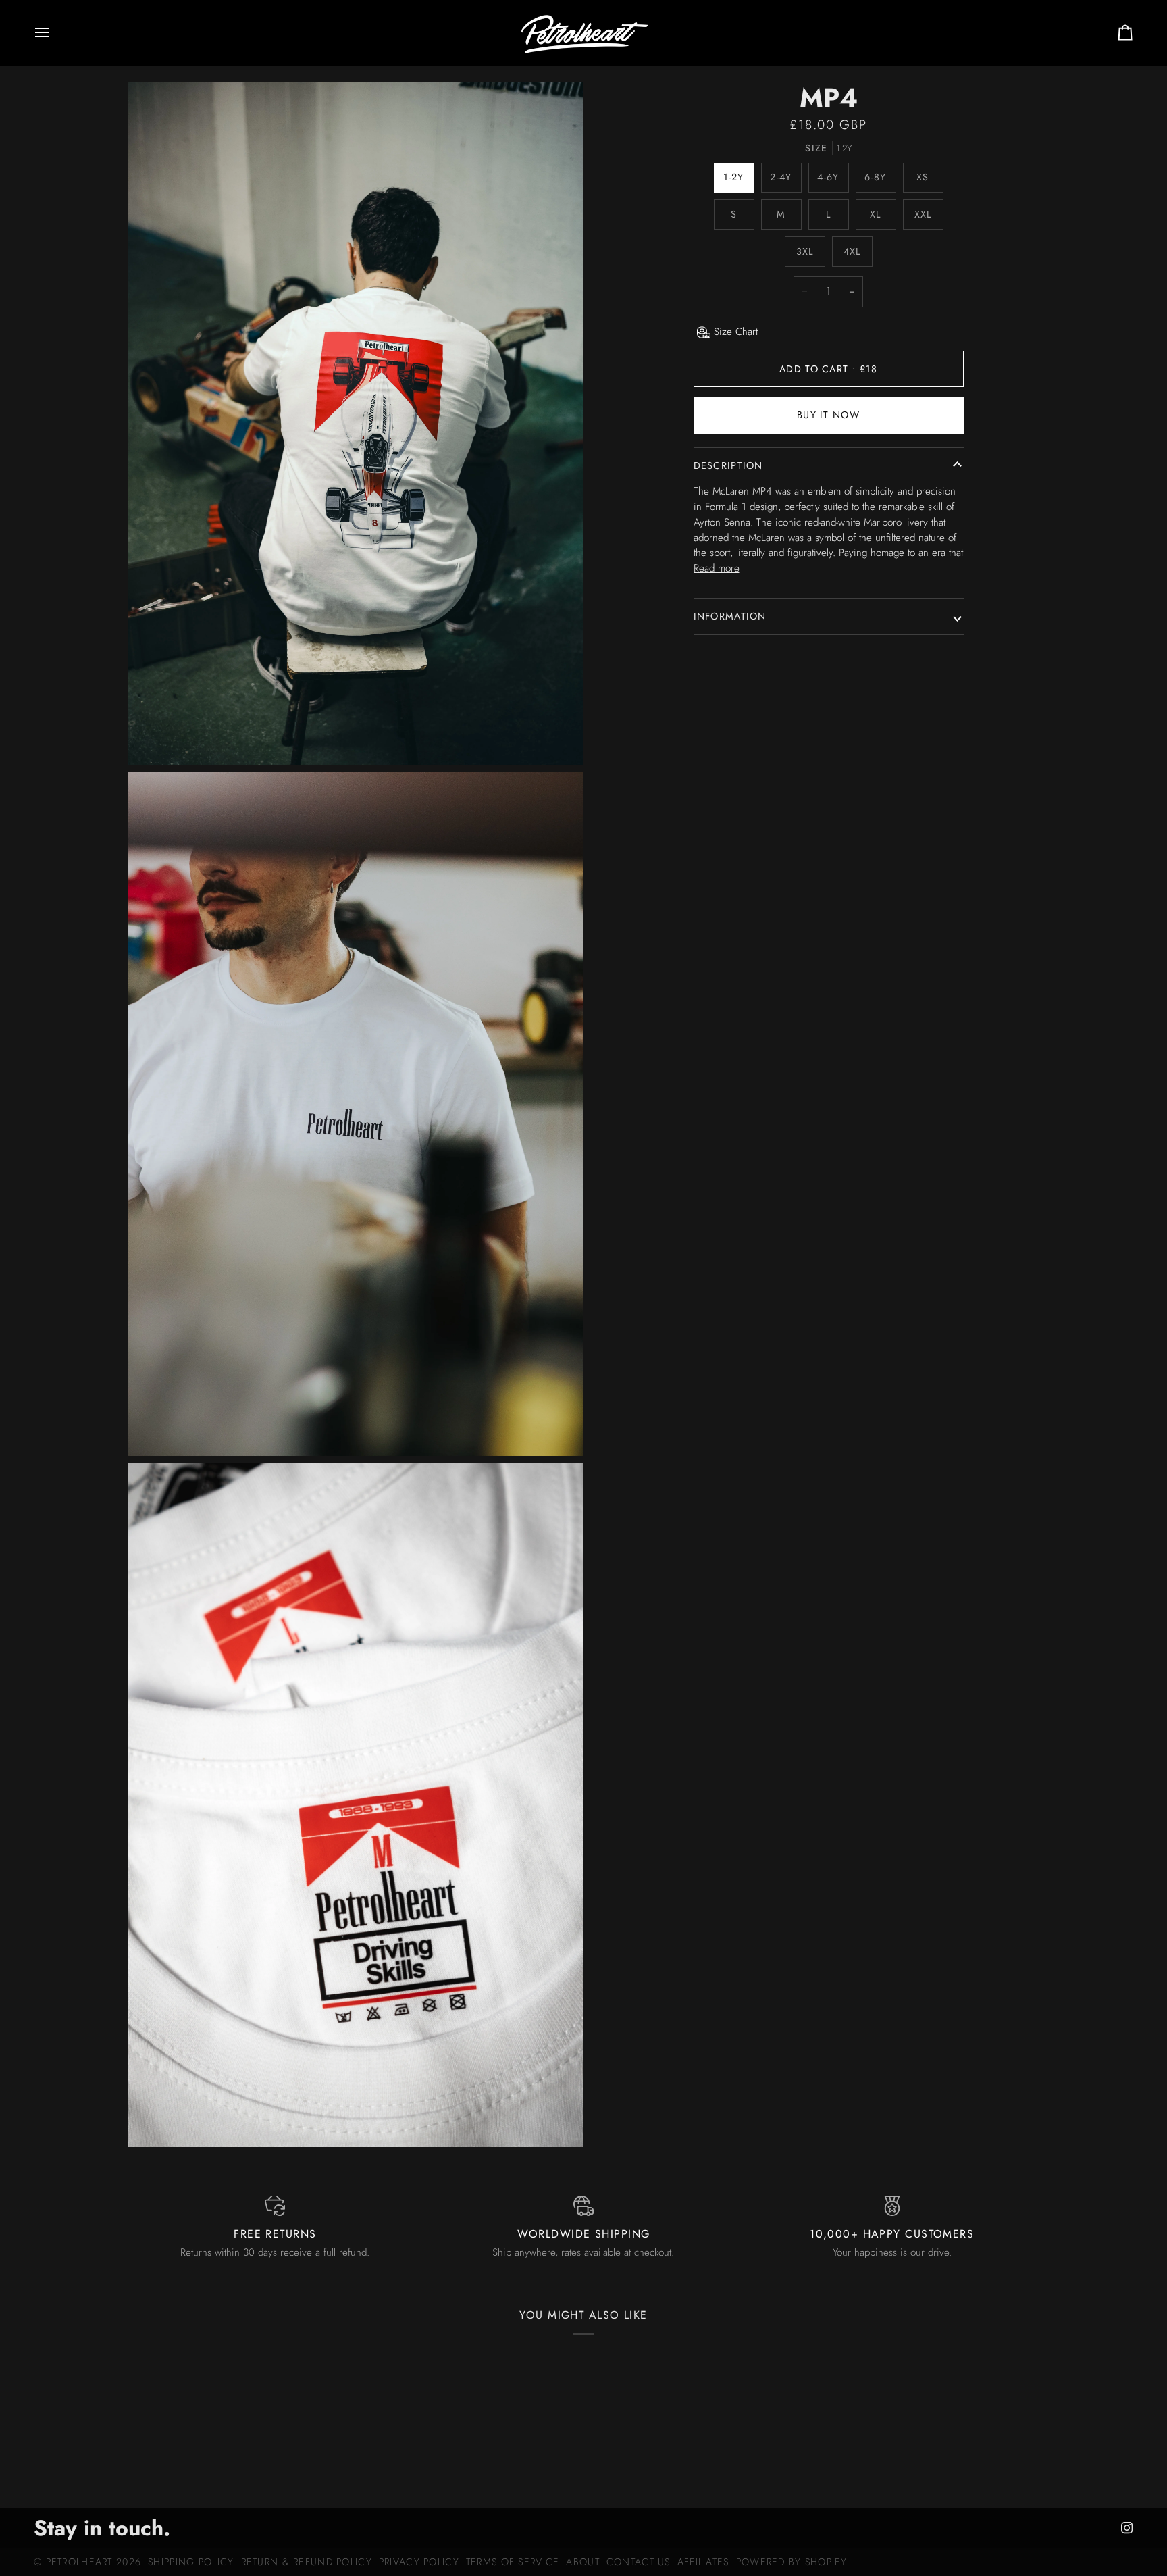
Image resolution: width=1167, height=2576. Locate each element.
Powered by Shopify (792, 2562)
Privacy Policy (419, 2562)
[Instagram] (1127, 2528)
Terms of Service (513, 2562)
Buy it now (828, 415)
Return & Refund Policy (307, 2562)
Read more (717, 568)
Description (728, 465)
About (582, 2562)
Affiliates (703, 2562)
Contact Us (639, 2562)
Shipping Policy (191, 2562)
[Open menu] (54, 33)
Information (730, 616)
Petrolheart (79, 2562)
